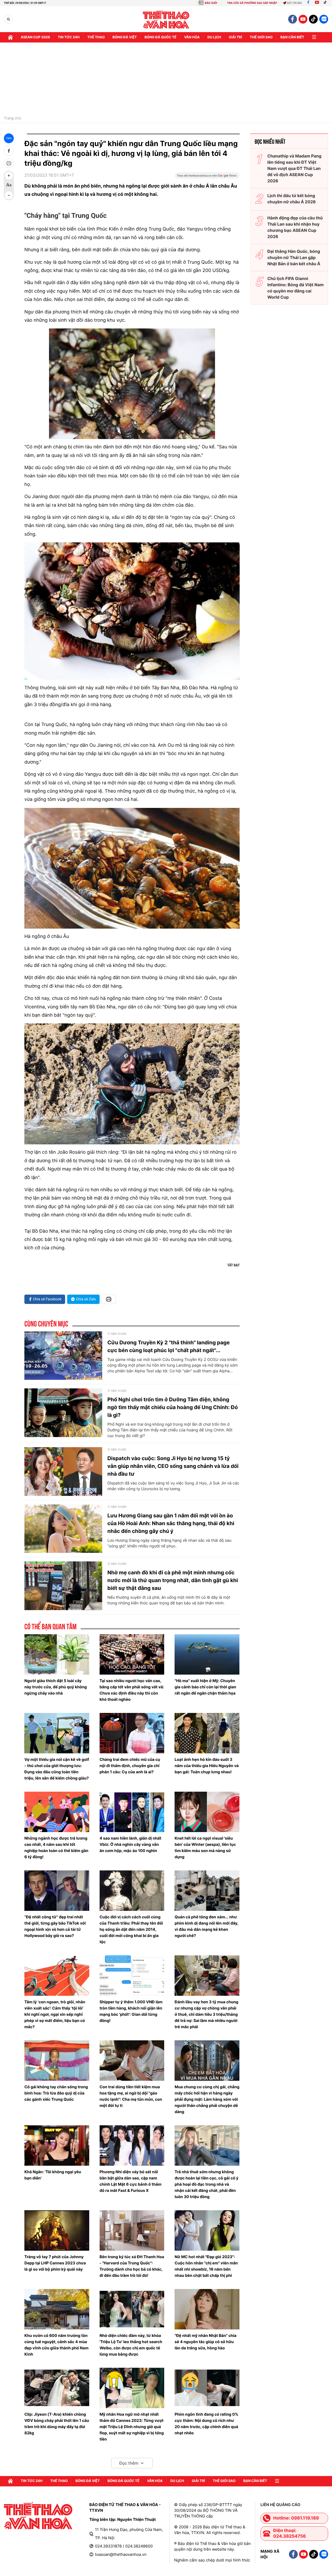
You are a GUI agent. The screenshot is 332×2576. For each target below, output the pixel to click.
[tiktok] (313, 19)
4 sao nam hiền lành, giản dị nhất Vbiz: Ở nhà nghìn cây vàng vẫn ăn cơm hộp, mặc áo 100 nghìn (130, 1844)
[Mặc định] (9, 185)
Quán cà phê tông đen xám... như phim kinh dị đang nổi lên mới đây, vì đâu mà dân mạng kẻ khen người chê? (206, 1926)
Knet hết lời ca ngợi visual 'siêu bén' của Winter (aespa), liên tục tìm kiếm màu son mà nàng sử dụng (205, 1847)
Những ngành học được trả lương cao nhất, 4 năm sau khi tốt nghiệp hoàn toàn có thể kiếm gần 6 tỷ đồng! (56, 1847)
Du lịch (214, 37)
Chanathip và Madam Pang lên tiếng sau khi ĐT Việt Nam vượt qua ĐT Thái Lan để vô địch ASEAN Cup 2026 (294, 168)
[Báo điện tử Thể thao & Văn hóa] (166, 19)
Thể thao (96, 37)
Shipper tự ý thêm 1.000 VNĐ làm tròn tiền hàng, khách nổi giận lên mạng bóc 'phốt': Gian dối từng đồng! (131, 2011)
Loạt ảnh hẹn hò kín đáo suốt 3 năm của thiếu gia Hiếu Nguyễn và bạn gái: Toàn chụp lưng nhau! (207, 1766)
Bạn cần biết (292, 37)
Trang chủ (12, 118)
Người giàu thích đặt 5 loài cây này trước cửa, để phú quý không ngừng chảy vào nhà (56, 1687)
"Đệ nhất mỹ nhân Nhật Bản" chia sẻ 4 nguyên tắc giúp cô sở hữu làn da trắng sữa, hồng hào (205, 2342)
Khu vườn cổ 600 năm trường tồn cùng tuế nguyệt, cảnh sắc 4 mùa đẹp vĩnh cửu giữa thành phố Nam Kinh (56, 2345)
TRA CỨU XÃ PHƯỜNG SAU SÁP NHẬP (252, 3)
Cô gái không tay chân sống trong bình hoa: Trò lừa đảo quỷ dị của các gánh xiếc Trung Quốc (56, 2093)
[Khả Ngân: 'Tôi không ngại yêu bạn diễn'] (57, 2146)
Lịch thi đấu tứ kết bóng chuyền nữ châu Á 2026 (292, 199)
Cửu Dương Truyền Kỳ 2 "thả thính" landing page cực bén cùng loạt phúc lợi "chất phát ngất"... (168, 1346)
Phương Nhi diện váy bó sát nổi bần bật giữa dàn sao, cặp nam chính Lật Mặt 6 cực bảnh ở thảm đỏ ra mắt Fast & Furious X (131, 2181)
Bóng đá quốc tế (160, 37)
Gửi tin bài (294, 3)
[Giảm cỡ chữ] (9, 195)
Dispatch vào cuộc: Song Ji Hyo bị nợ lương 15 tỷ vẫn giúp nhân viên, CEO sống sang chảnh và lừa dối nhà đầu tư (173, 1466)
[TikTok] (326, 3)
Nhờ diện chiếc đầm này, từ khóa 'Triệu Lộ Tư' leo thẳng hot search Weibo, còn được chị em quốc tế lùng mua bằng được (131, 2345)
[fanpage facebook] (293, 19)
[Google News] (207, 177)
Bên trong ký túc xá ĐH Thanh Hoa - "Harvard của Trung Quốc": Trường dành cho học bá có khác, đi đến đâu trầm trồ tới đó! (132, 2266)
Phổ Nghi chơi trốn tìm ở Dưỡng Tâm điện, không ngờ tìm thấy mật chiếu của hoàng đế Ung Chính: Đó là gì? (173, 1407)
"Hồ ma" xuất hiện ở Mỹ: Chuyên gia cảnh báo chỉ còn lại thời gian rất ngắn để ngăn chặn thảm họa (205, 1687)
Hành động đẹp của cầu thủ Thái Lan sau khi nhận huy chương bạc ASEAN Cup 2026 (295, 227)
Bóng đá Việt (125, 37)
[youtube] (303, 19)
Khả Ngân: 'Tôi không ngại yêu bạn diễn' (53, 2175)
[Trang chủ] (10, 37)
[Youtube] (317, 3)
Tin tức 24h (69, 37)
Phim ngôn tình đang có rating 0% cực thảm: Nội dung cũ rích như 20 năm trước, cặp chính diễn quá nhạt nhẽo (206, 2424)
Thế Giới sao (261, 37)
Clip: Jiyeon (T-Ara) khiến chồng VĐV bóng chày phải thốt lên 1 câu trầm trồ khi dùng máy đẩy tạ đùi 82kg (57, 2424)
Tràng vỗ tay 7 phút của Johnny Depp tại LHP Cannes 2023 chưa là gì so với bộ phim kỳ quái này (55, 2263)
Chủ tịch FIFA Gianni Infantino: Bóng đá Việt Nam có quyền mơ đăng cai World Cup (296, 288)
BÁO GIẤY (211, 3)
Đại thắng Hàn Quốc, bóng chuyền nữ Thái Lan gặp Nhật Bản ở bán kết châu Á (294, 257)
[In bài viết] (9, 163)
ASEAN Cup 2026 (35, 37)
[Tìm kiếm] (8, 19)
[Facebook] (308, 3)
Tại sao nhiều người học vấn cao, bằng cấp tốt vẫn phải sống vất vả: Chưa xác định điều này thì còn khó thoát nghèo (132, 1690)
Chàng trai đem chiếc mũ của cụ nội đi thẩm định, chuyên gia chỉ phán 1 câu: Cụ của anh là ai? (130, 1766)
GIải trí (235, 37)
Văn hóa (192, 37)
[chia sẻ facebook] (9, 151)
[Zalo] (324, 19)
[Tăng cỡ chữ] (9, 176)
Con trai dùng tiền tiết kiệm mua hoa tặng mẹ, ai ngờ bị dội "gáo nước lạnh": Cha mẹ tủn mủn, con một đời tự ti (131, 2096)
